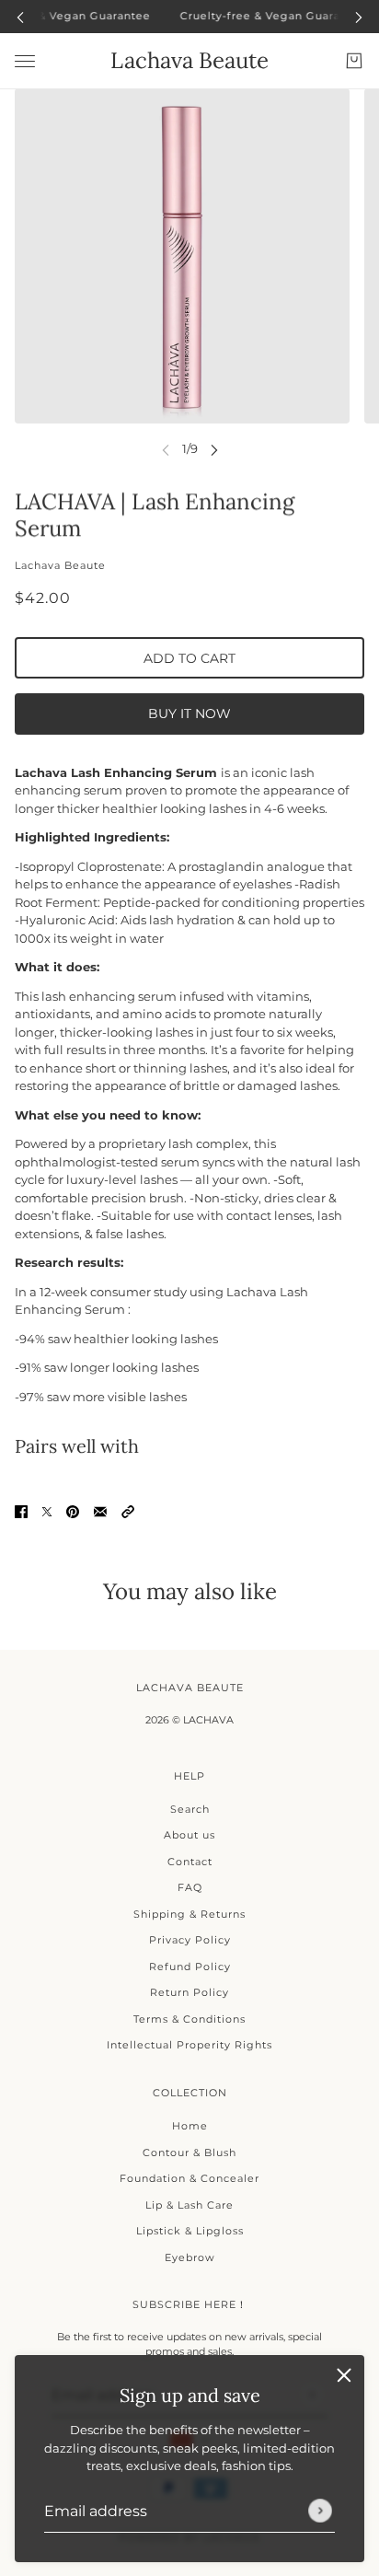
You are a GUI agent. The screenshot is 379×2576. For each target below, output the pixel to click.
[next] (359, 16)
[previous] (20, 16)
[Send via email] (100, 1511)
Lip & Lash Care (189, 2205)
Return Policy (189, 1992)
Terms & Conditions (189, 2019)
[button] (128, 1511)
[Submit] (320, 2511)
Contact (190, 1862)
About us (189, 1835)
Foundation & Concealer (189, 2178)
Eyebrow (190, 2257)
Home (190, 2126)
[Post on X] (47, 1511)
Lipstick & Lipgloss (190, 2231)
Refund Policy (190, 1967)
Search (190, 1809)
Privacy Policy (190, 1940)
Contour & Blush (189, 2152)
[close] (344, 2375)
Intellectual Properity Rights (189, 2045)
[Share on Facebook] (21, 1511)
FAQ (190, 1887)
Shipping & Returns (189, 1914)
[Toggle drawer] (25, 60)
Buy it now (189, 714)
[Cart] (354, 61)
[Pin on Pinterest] (73, 1511)
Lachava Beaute (60, 565)
